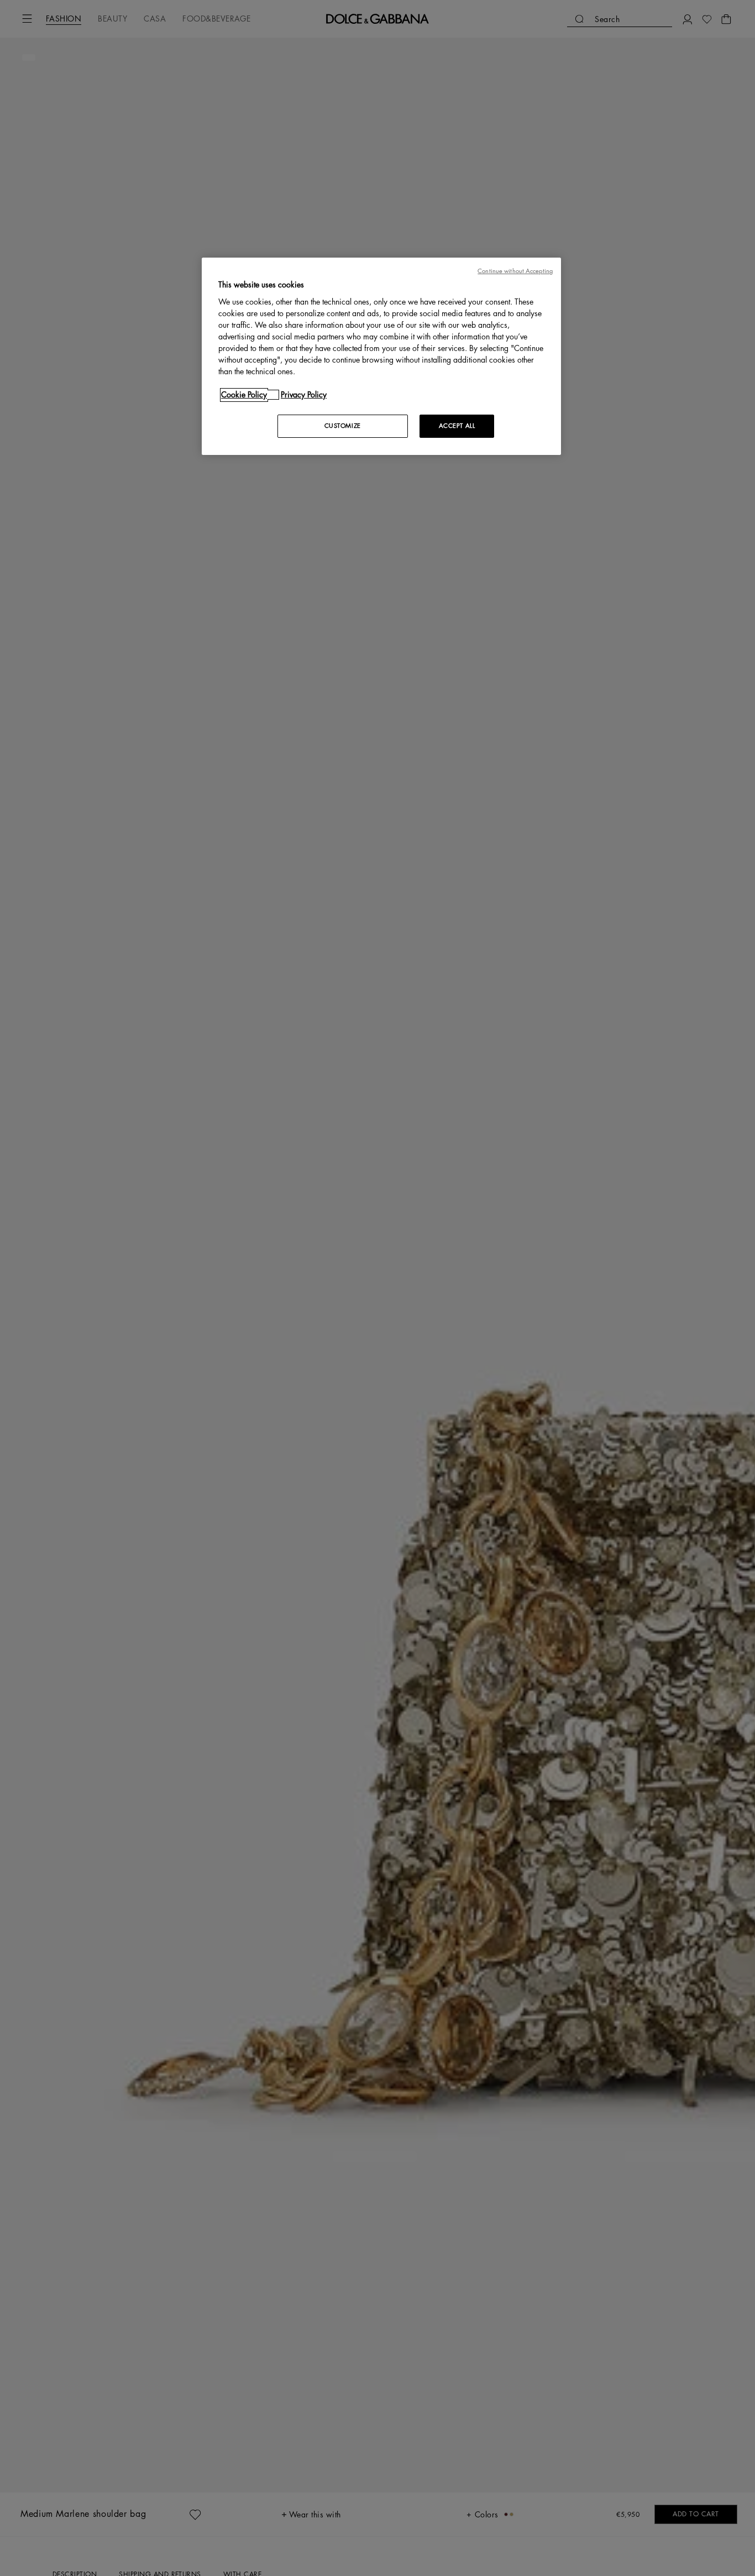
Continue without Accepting (515, 271)
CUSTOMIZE (343, 426)
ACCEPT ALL (457, 426)
